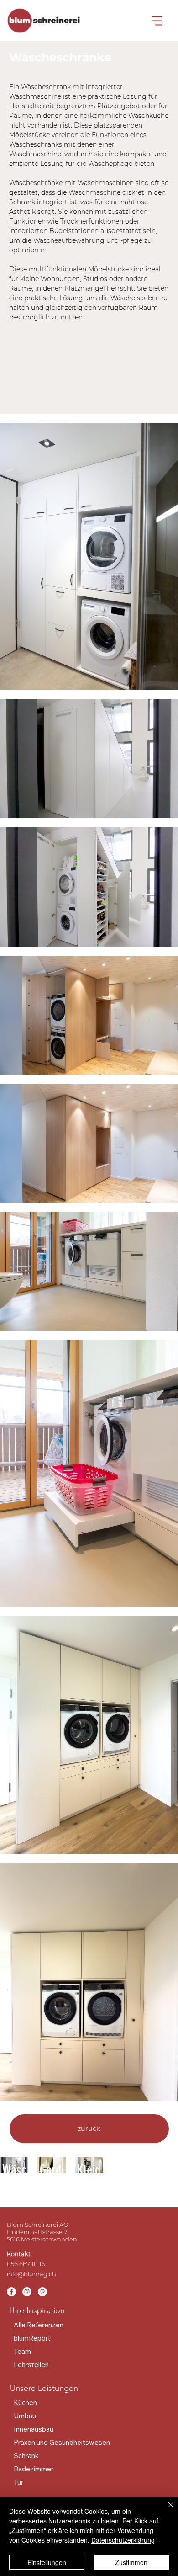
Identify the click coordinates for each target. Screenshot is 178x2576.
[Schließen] (165, 2510)
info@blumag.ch (31, 2274)
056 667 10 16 (26, 2264)
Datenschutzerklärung (123, 2540)
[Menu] (157, 21)
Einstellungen (47, 2562)
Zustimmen (131, 2562)
